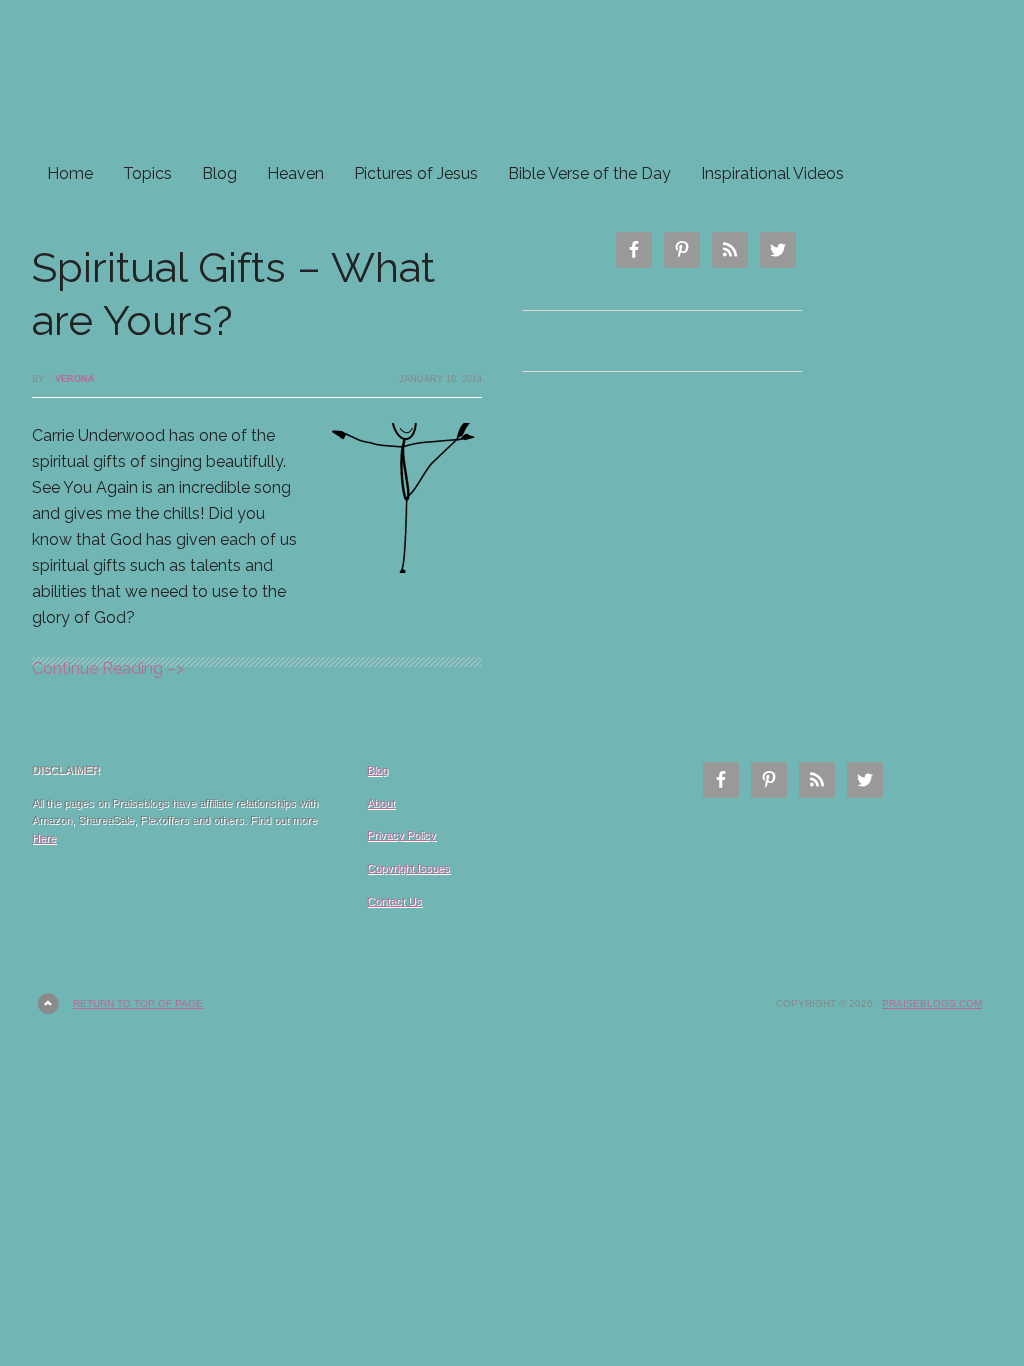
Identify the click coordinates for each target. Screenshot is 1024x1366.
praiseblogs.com (932, 1003)
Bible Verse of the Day (589, 173)
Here (44, 838)
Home (70, 173)
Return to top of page (138, 1003)
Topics (147, 173)
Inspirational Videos (772, 173)
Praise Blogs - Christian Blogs (512, 77)
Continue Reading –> (108, 668)
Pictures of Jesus (416, 173)
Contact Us (394, 901)
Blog (219, 173)
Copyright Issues (408, 868)
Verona (75, 379)
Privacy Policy (401, 835)
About (381, 803)
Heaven (295, 173)
